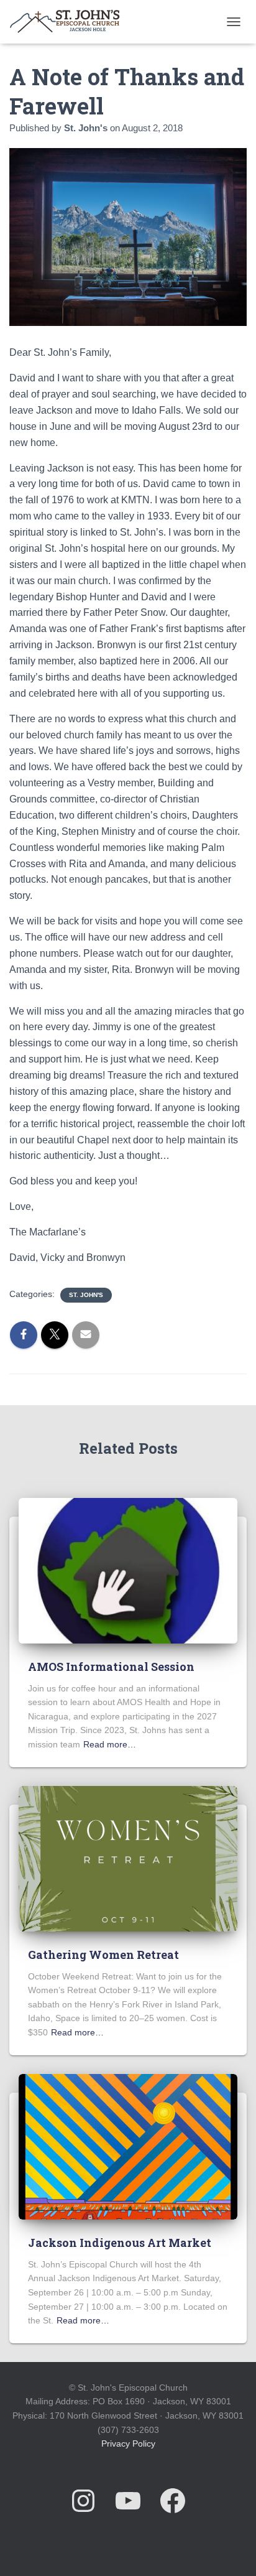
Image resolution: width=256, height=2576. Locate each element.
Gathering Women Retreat (103, 1955)
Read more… (110, 1744)
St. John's (86, 1295)
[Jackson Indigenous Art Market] (128, 2146)
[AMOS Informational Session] (128, 1570)
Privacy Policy (128, 2443)
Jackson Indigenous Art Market (120, 2243)
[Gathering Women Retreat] (128, 1858)
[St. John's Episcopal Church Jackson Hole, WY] (69, 22)
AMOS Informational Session (111, 1667)
